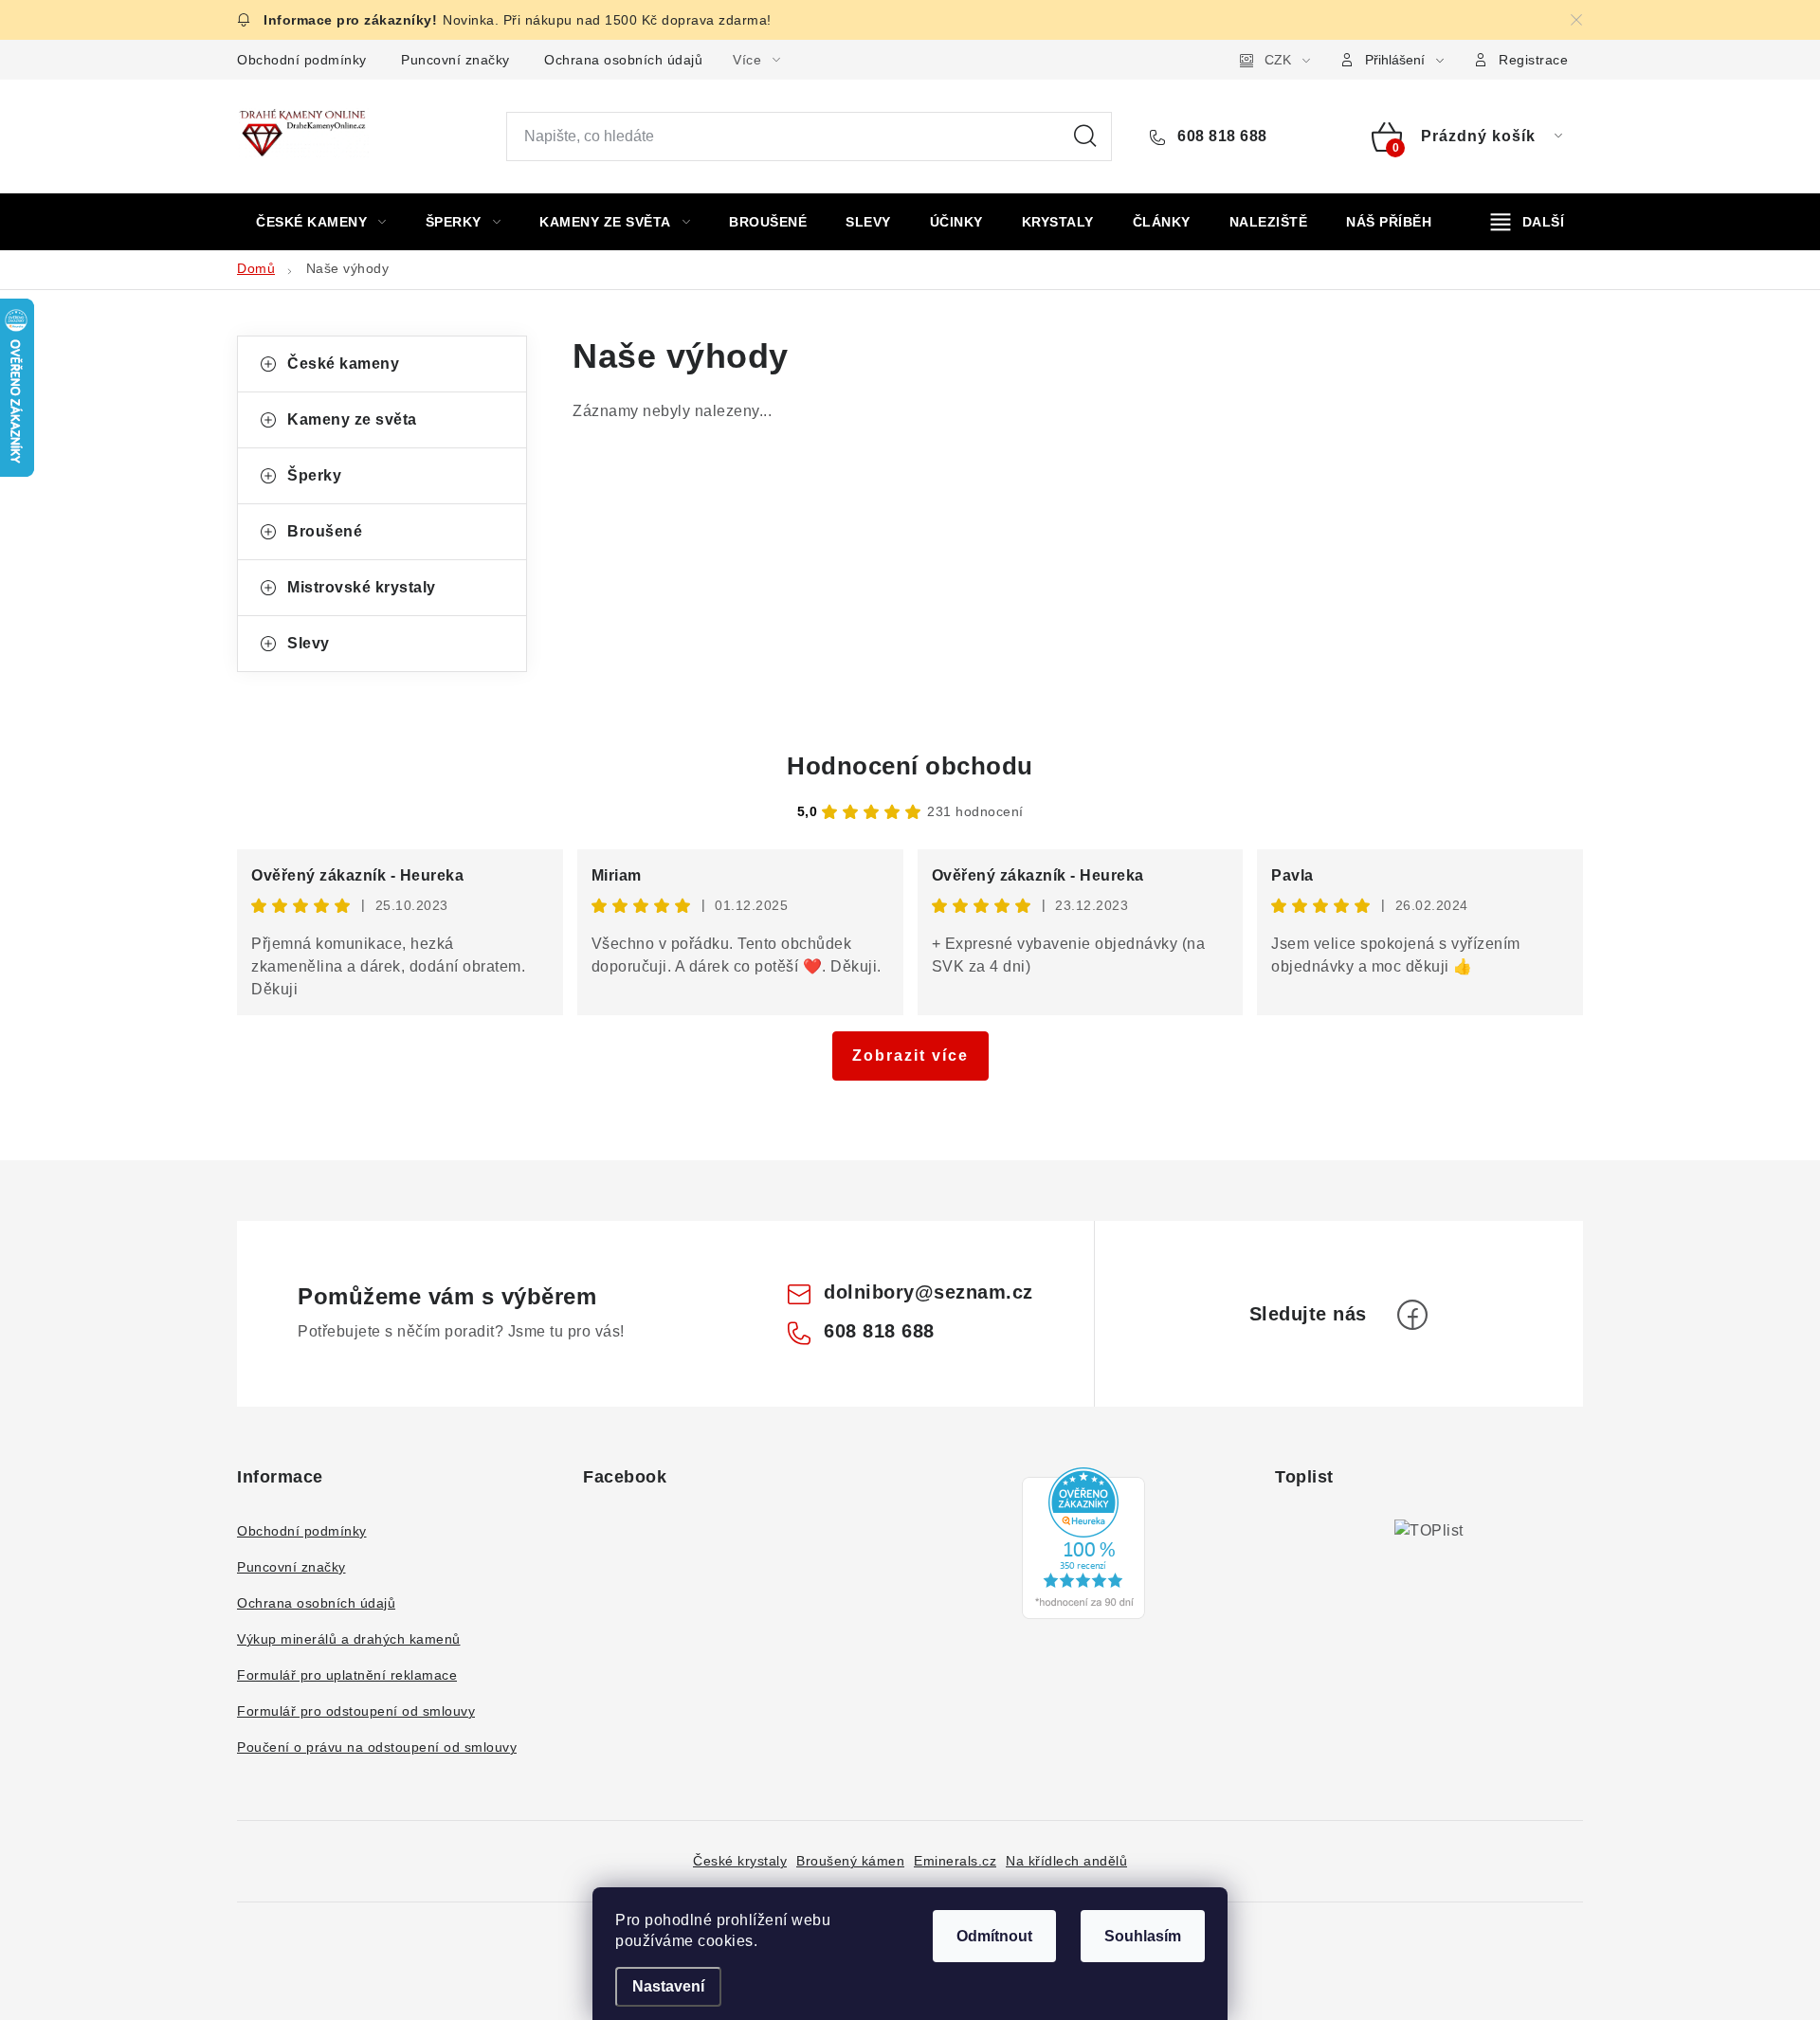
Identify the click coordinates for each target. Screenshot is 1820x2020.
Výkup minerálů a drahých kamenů (349, 1639)
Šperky (314, 475)
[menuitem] (321, 222)
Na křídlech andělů (1066, 1861)
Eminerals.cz (955, 1861)
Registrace (1533, 60)
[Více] (1528, 222)
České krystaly (740, 1861)
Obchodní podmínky (302, 60)
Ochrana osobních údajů (623, 60)
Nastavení (668, 1986)
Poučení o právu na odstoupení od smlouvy (377, 1747)
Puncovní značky (455, 60)
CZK (1278, 60)
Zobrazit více (910, 1055)
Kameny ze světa (352, 419)
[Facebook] (1412, 1315)
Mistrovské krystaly (362, 587)
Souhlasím (1143, 1936)
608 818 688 (1220, 136)
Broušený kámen (850, 1861)
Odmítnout (994, 1936)
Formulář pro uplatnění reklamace (347, 1675)
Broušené (325, 531)
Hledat (1085, 136)
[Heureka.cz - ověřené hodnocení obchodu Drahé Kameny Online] (1083, 1543)
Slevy (309, 643)
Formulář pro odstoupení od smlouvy (356, 1711)
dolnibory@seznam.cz (928, 1292)
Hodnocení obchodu (910, 766)
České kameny (343, 364)
